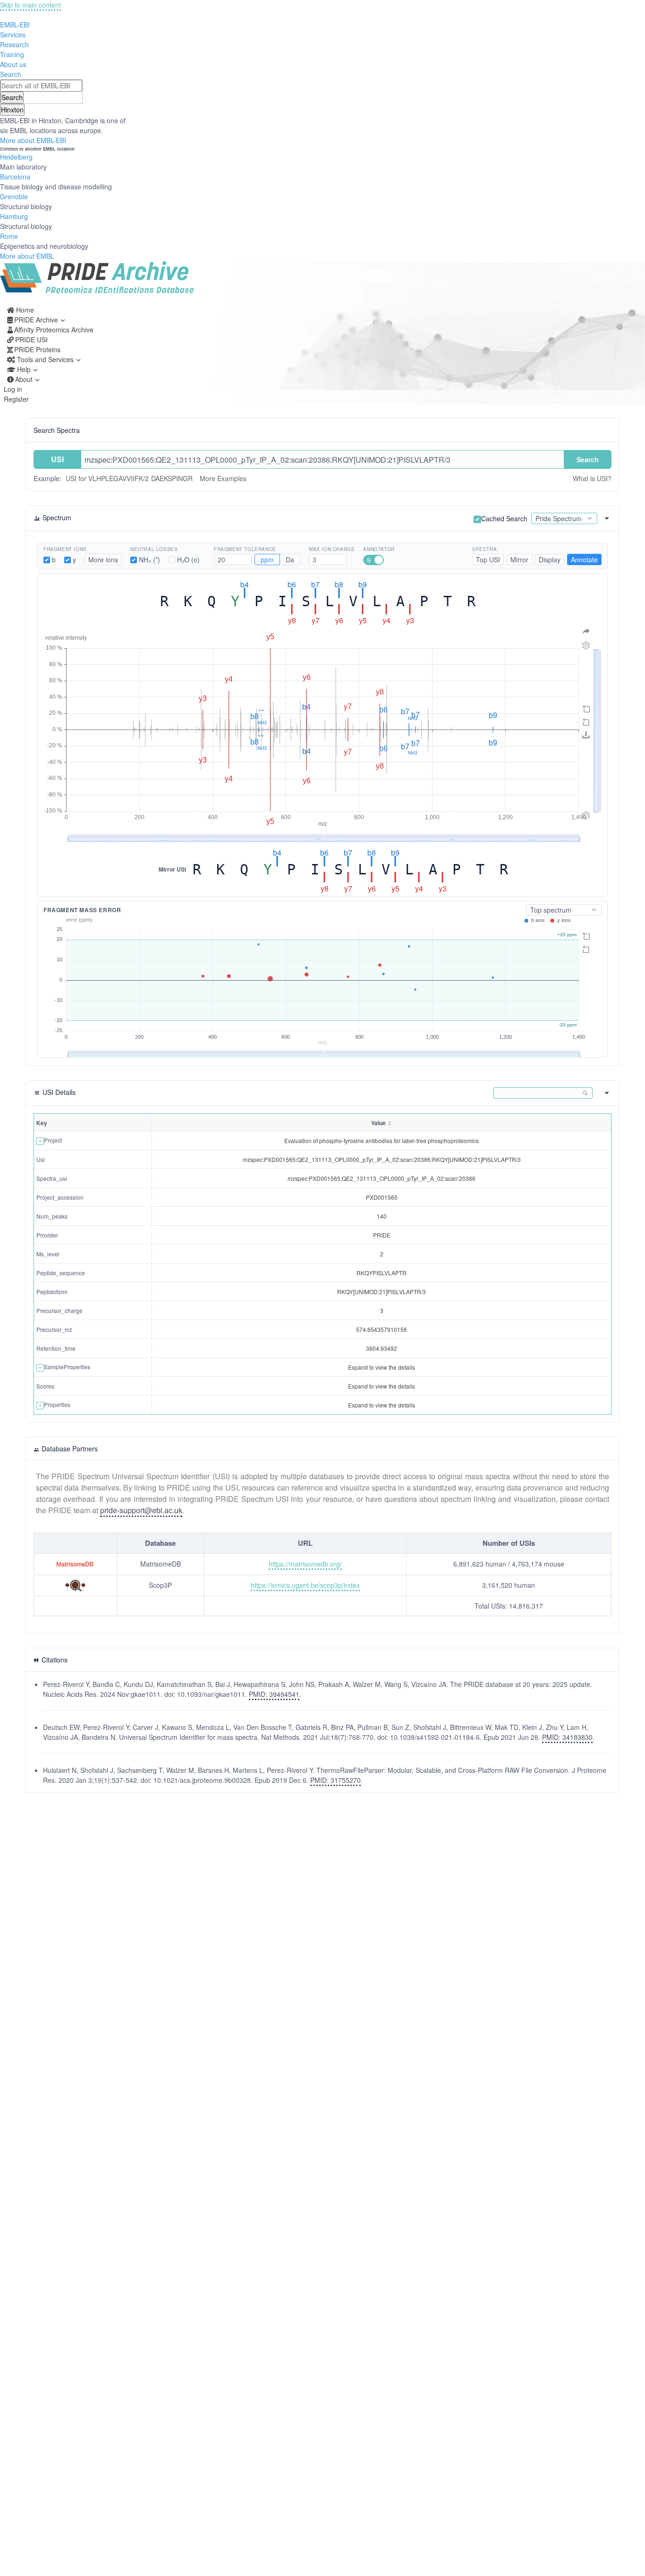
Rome (9, 236)
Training (12, 54)
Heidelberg (16, 157)
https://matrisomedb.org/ (305, 1564)
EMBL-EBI (15, 25)
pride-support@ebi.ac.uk (141, 1510)
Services (13, 34)
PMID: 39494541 (274, 1694)
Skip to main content (30, 5)
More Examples (223, 478)
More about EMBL (27, 256)
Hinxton (12, 110)
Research (14, 44)
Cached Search (504, 518)
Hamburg (14, 216)
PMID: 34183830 (567, 1737)
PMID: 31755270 (335, 1780)
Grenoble (14, 196)
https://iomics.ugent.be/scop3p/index (305, 1585)
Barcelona (15, 177)
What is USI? (592, 478)
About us (13, 64)
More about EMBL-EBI (33, 140)
